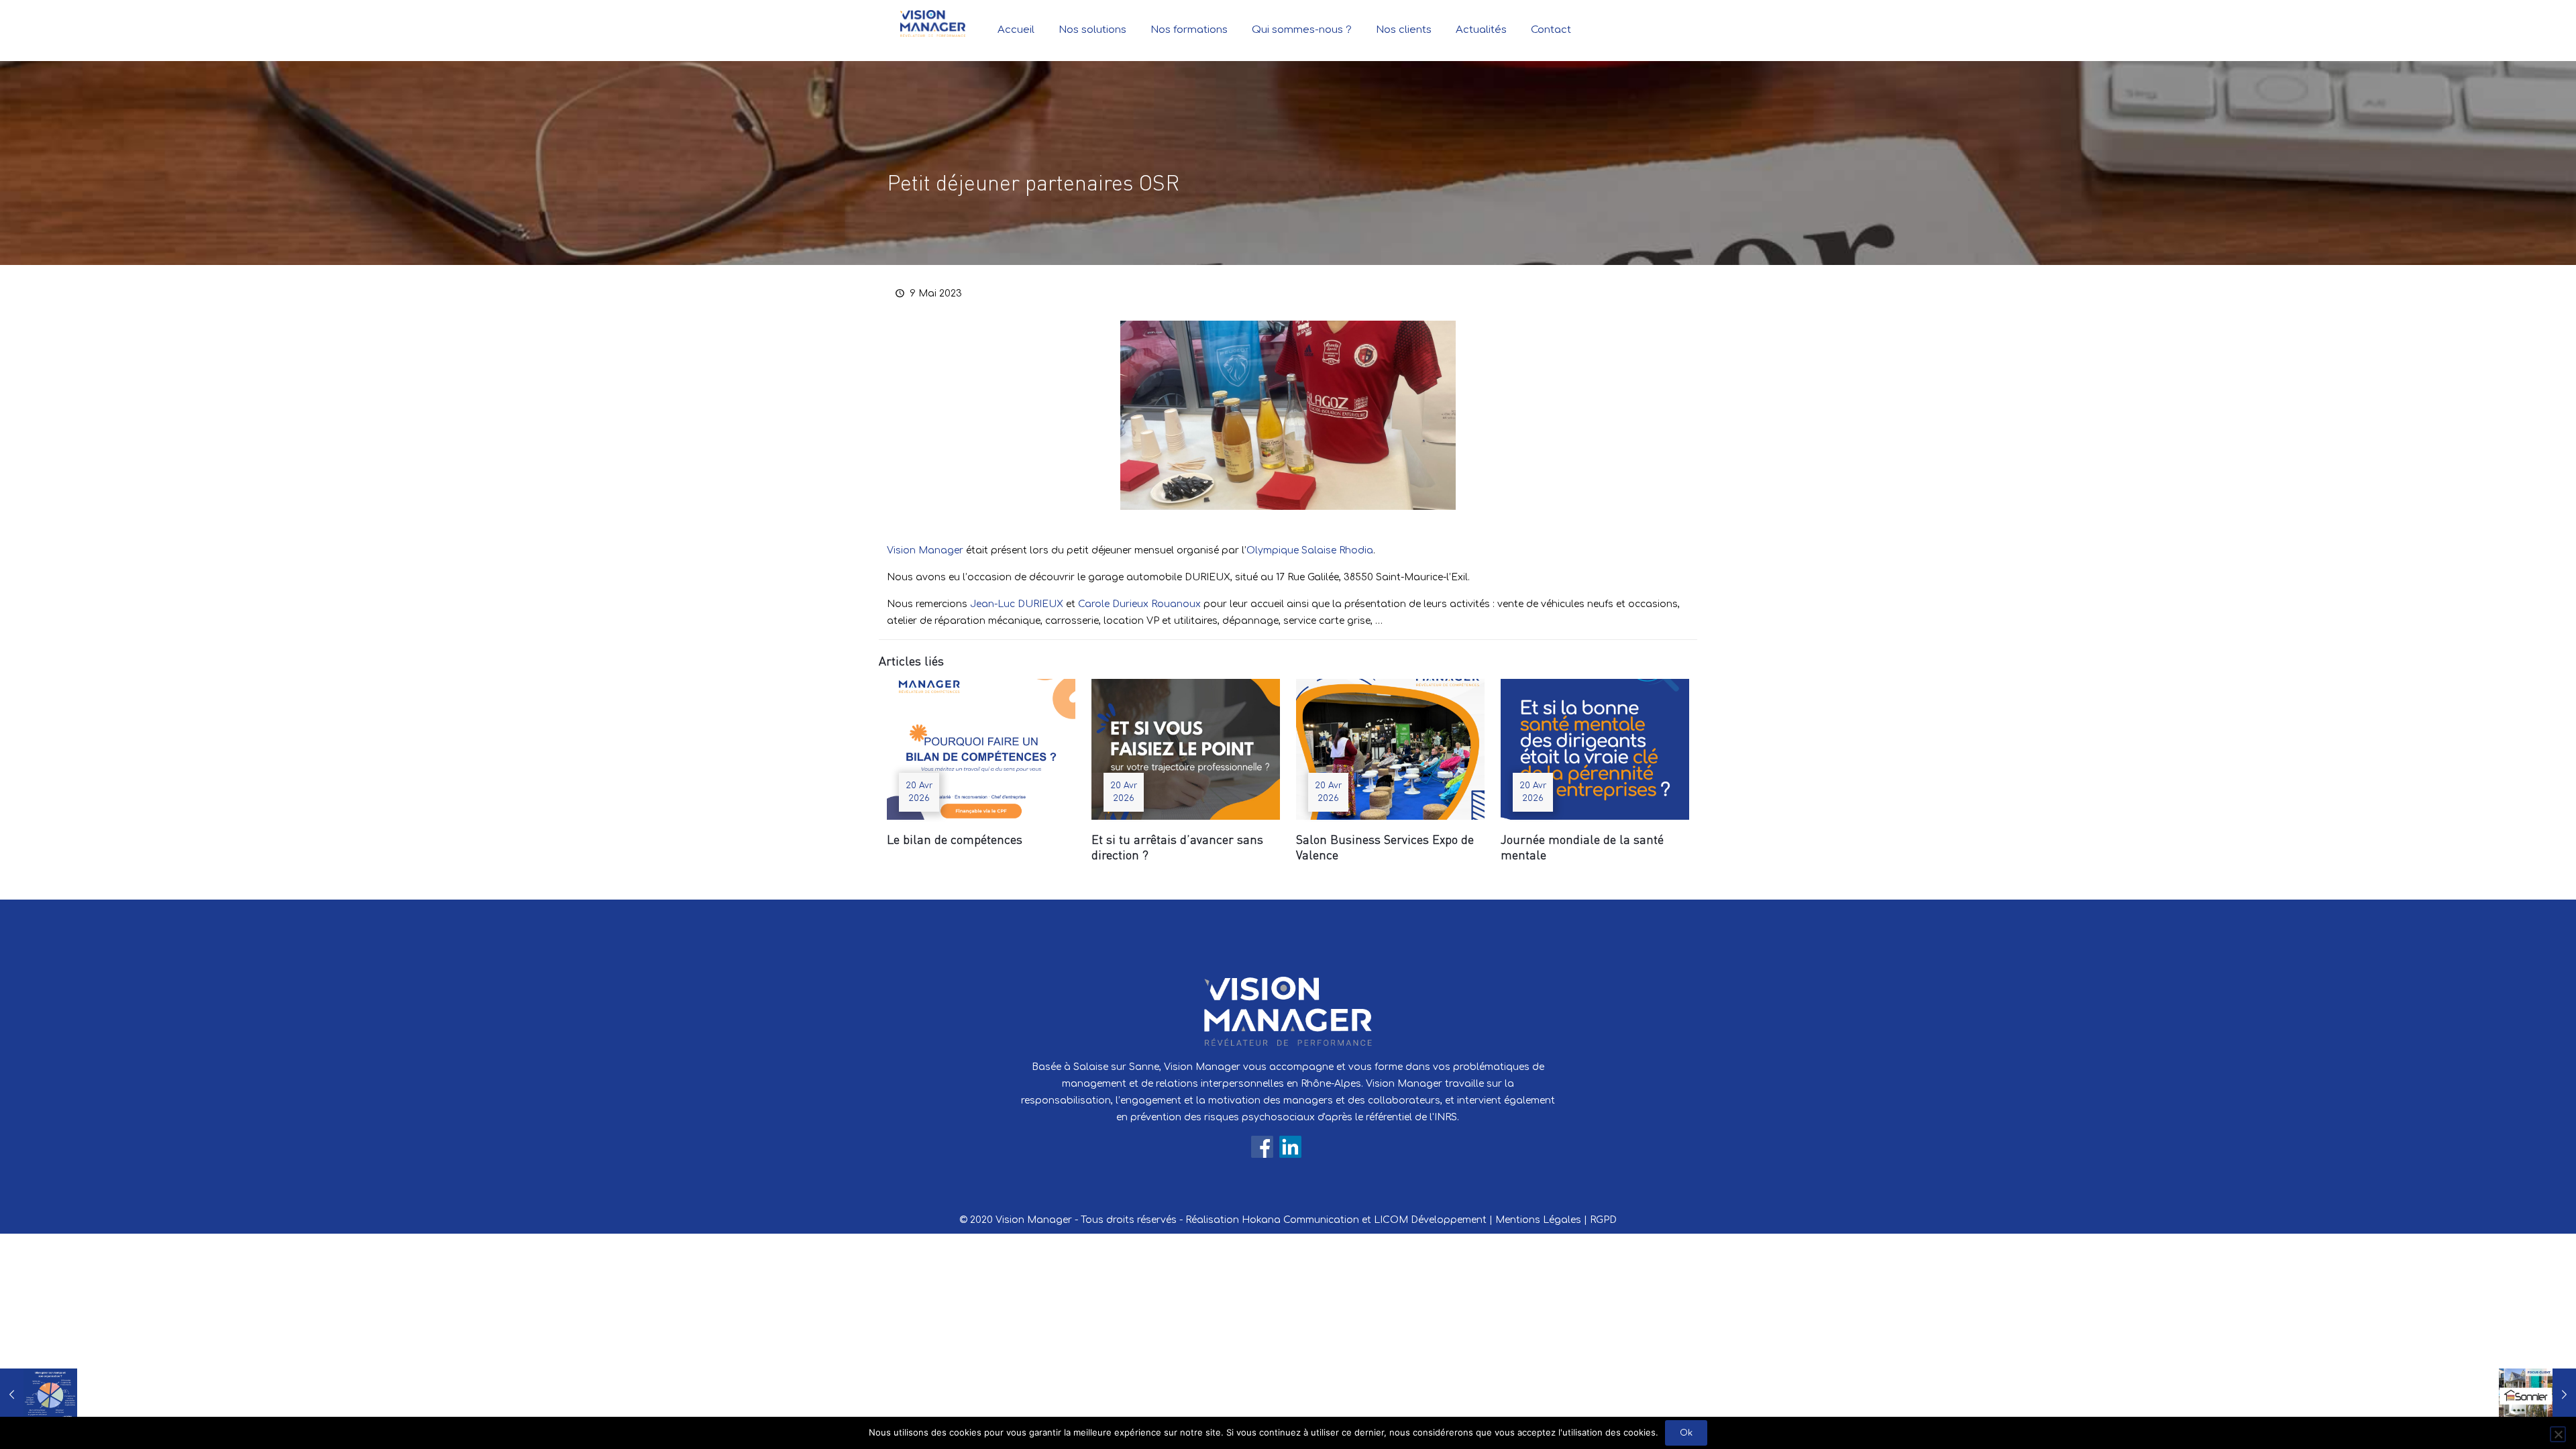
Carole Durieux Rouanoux (1139, 604)
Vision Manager (925, 550)
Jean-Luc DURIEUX (1017, 604)
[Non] (2558, 1434)
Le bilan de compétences (955, 839)
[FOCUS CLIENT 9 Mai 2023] (2537, 1395)
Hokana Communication (1300, 1220)
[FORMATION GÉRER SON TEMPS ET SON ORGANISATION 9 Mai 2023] (39, 1395)
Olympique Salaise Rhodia (1310, 550)
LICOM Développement (1430, 1220)
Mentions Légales (1538, 1220)
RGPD (1603, 1220)
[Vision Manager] (933, 23)
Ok (1686, 1433)
